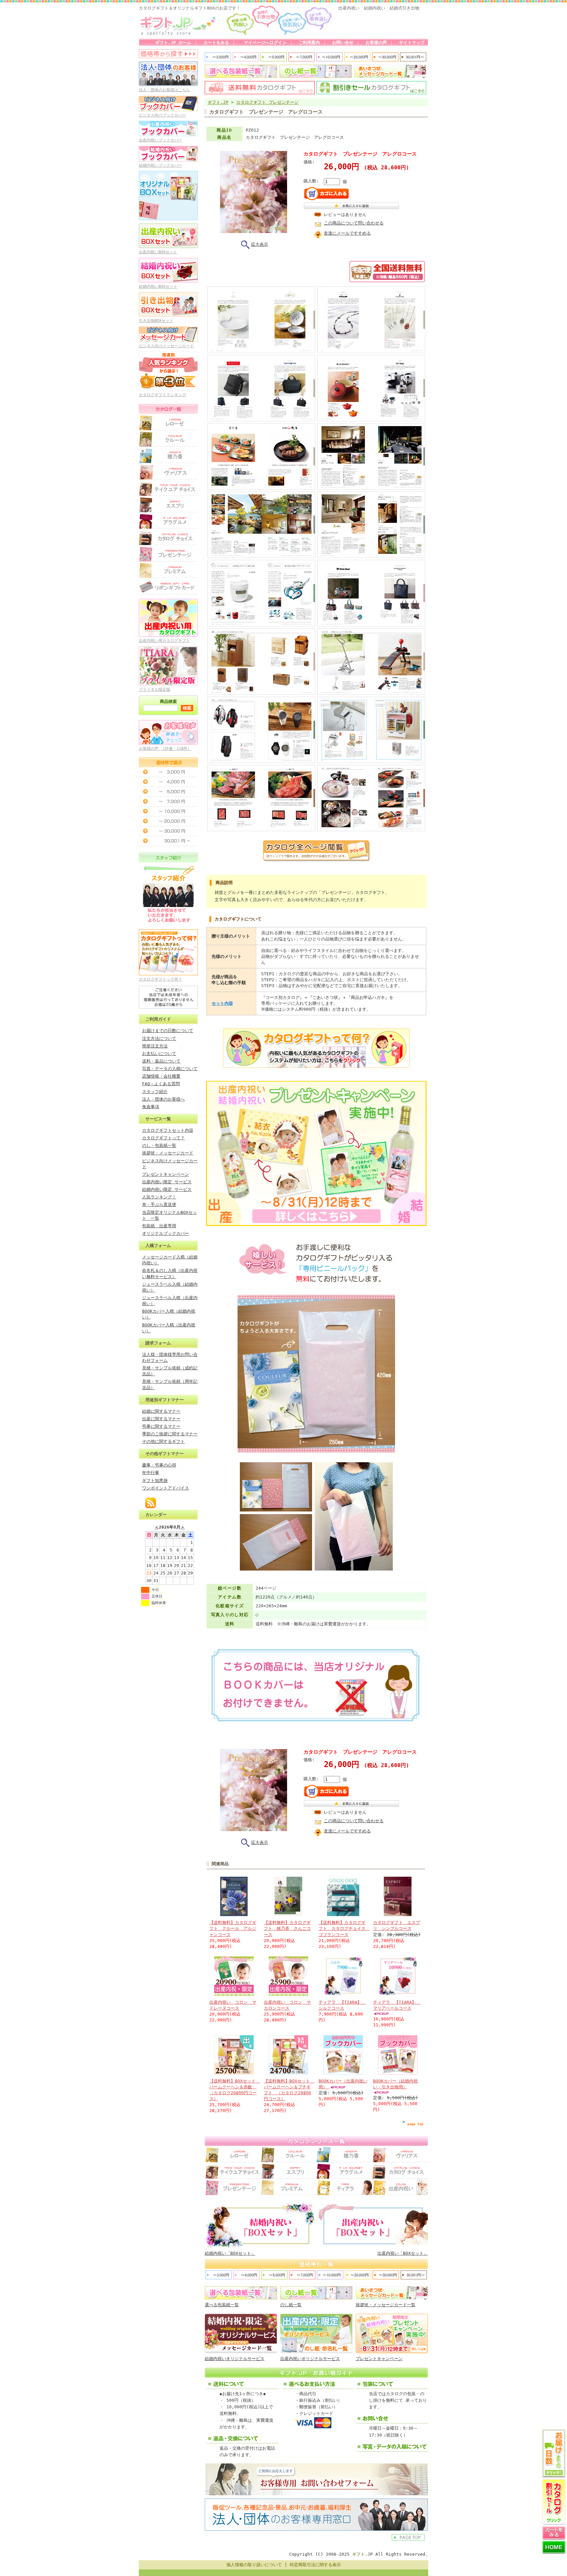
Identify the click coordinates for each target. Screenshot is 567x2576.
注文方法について (159, 1038)
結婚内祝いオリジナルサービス (235, 2359)
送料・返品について (161, 1061)
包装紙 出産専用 (159, 1226)
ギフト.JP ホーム (173, 42)
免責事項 (151, 1107)
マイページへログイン (264, 42)
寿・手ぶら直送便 (159, 1204)
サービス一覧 (158, 1119)
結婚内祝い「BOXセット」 (230, 2253)
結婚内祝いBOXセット (158, 286)
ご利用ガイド (158, 1019)
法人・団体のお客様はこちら (164, 90)
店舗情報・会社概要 (161, 1076)
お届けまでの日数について (168, 1031)
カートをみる (216, 42)
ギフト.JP (218, 102)
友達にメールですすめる (347, 233)
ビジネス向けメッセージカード (166, 346)
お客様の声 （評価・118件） (165, 749)
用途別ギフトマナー (165, 1400)
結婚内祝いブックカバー (160, 165)
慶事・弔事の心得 (159, 1465)
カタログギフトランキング (162, 395)
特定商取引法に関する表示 (315, 2565)
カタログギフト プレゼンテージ (267, 102)
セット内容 (222, 1003)
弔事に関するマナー (161, 1426)
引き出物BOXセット (156, 321)
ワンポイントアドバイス (166, 1488)
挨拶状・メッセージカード (168, 1153)
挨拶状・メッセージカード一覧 (386, 2305)
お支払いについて (159, 1054)
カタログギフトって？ (163, 1138)
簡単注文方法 (155, 1046)
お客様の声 (376, 42)
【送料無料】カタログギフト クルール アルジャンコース (233, 1928)
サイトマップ (412, 42)
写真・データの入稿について (170, 1069)
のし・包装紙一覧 (159, 1145)
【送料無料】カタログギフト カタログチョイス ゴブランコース (344, 1928)
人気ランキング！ (159, 1197)
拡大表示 (260, 244)
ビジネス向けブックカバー (162, 115)
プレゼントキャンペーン (166, 1174)
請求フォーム (158, 1343)
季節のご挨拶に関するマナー (170, 1434)
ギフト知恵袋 (155, 1480)
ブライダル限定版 (155, 689)
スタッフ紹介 (155, 1092)
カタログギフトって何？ (160, 979)
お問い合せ (343, 42)
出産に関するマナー (161, 1419)
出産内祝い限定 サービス (167, 1182)
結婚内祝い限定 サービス (167, 1189)
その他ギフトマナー (165, 1454)
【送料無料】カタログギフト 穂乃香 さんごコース (287, 1928)
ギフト (358, 2554)
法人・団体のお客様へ (163, 1099)
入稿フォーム (158, 1246)
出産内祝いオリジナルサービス (310, 2359)
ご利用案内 (309, 42)
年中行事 (151, 1473)
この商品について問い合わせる (354, 223)
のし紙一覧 (291, 2305)
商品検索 (168, 701)
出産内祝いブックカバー (160, 140)
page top (415, 2124)
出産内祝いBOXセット (158, 252)
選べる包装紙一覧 (222, 2305)
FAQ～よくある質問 (161, 1084)
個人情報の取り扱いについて (254, 2565)
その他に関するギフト (163, 1441)
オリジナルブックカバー (166, 1233)
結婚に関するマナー (161, 1411)
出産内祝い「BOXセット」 (403, 2253)
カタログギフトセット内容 (168, 1130)
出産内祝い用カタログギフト (164, 641)
